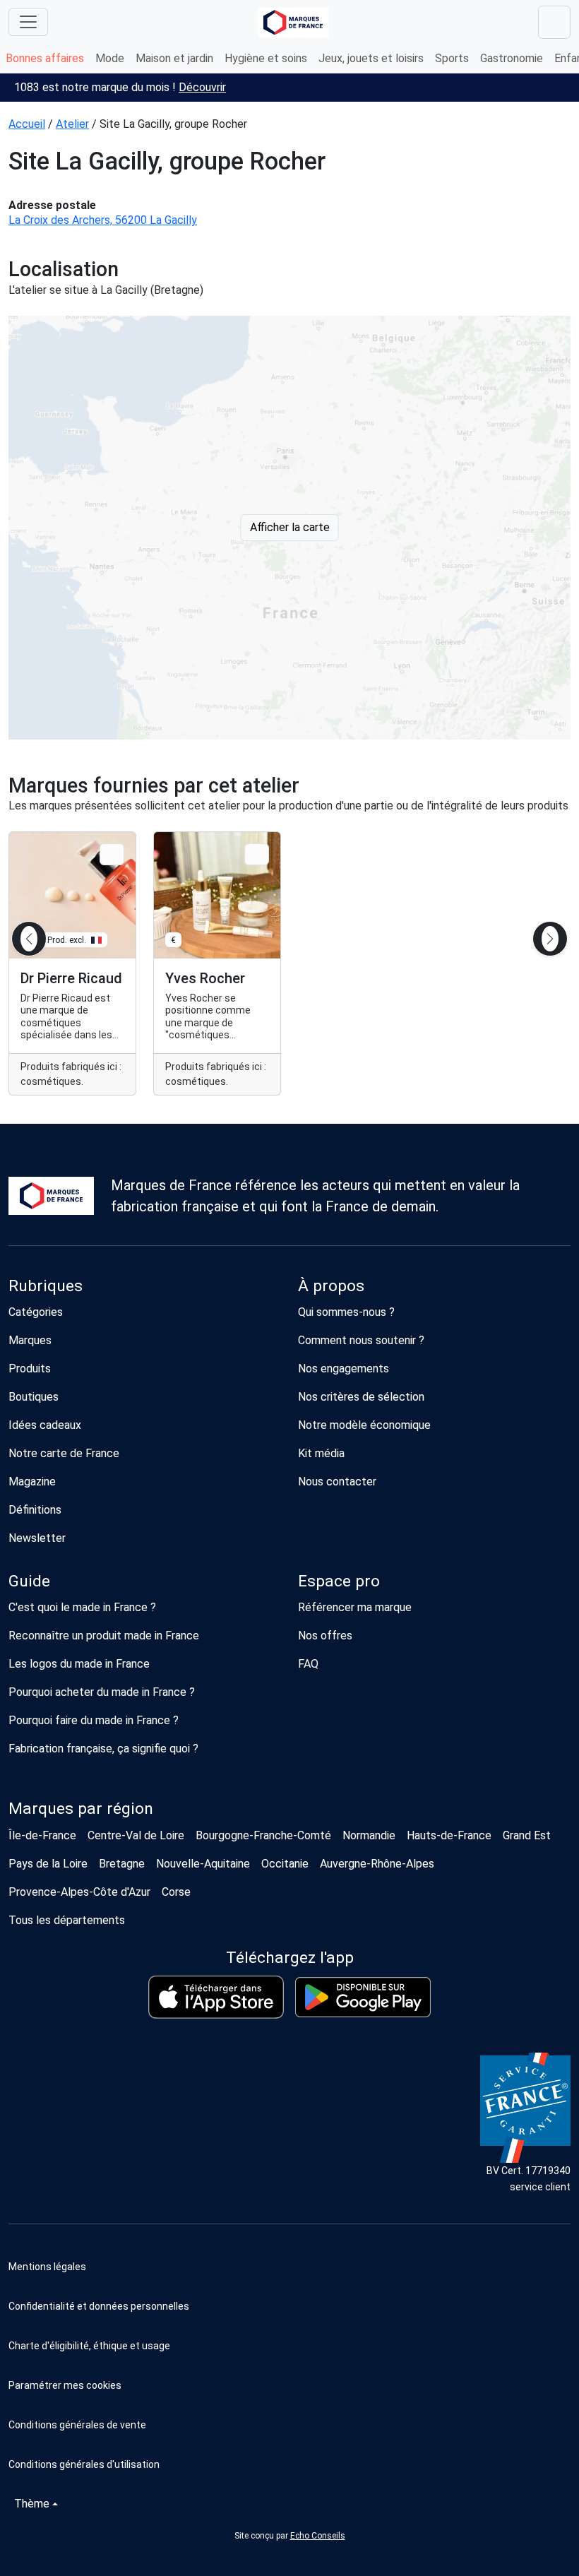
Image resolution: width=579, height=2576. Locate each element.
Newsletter (37, 1538)
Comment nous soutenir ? (361, 1340)
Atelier (72, 124)
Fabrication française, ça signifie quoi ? (103, 1749)
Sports (452, 58)
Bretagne (122, 1864)
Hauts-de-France (449, 1835)
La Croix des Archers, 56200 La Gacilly (103, 220)
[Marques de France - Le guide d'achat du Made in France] (293, 22)
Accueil (27, 124)
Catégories (36, 1312)
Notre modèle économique (364, 1425)
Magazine (32, 1482)
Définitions (35, 1510)
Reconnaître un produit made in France (104, 1636)
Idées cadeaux (45, 1425)
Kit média (321, 1453)
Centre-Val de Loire (136, 1835)
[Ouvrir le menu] (28, 22)
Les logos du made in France (79, 1664)
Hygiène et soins (266, 58)
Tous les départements (67, 1920)
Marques (30, 1340)
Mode (110, 58)
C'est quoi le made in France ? (82, 1607)
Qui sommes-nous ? (346, 1312)
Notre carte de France (64, 1453)
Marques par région (81, 1809)
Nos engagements (344, 1369)
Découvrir (202, 87)
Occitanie (285, 1864)
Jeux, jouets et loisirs (371, 58)
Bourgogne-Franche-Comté (263, 1835)
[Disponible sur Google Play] (363, 1997)
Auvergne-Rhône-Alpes (377, 1864)
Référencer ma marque (355, 1607)
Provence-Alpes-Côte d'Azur (79, 1892)
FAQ (308, 1664)
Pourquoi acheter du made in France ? (102, 1692)
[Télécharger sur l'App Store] (216, 1997)
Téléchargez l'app (290, 1958)
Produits (30, 1369)
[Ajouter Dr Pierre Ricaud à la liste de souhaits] (112, 854)
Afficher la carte (290, 527)
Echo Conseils (318, 2536)
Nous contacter (337, 1482)
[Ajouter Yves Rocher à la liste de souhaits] (257, 854)
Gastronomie (512, 58)
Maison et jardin (174, 58)
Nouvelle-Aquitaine (203, 1864)
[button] (289, 2385)
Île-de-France (42, 1835)
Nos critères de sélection (361, 1397)
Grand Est (527, 1835)
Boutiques (34, 1397)
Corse (176, 1892)
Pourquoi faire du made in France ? (94, 1720)
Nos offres (325, 1636)
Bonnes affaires (45, 58)
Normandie (369, 1835)
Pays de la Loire (48, 1864)
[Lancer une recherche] (554, 22)
